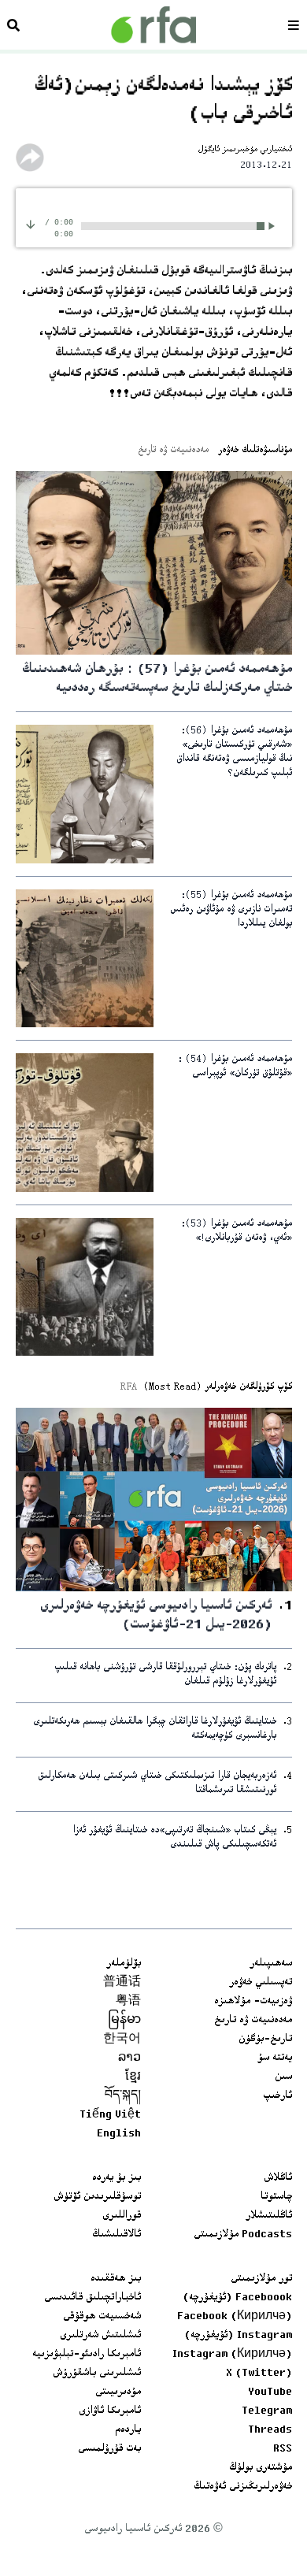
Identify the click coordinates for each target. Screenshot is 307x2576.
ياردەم (128, 2430)
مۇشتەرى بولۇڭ (261, 2468)
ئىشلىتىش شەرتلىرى (100, 2336)
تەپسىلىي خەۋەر (261, 1983)
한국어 (122, 2040)
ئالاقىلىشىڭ (117, 2235)
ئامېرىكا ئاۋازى (110, 2411)
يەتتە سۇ (275, 2058)
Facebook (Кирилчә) (235, 2317)
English (119, 2134)
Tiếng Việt (110, 2115)
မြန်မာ (124, 2021)
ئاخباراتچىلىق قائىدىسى (92, 2298)
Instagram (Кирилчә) (232, 2355)
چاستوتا (276, 2197)
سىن (283, 2077)
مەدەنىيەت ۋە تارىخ (253, 2021)
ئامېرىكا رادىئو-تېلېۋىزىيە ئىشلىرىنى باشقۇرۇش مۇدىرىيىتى (87, 2374)
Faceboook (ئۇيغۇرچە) (237, 2298)
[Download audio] (31, 224)
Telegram (267, 2411)
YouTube (270, 2392)
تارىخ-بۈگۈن (265, 2040)
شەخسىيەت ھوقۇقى (102, 2317)
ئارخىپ (277, 2096)
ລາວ (129, 2058)
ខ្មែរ (133, 2077)
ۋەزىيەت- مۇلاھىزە (253, 2002)
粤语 (128, 2002)
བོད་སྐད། (123, 2096)
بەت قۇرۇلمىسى (109, 2449)
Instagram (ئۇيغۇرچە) (238, 2336)
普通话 (122, 1983)
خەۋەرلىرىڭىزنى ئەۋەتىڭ (243, 2487)
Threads (270, 2430)
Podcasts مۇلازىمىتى (243, 2235)
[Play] (274, 226)
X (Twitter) (259, 2374)
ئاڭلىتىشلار (269, 2216)
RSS (283, 2449)
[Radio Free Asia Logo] (153, 25)
